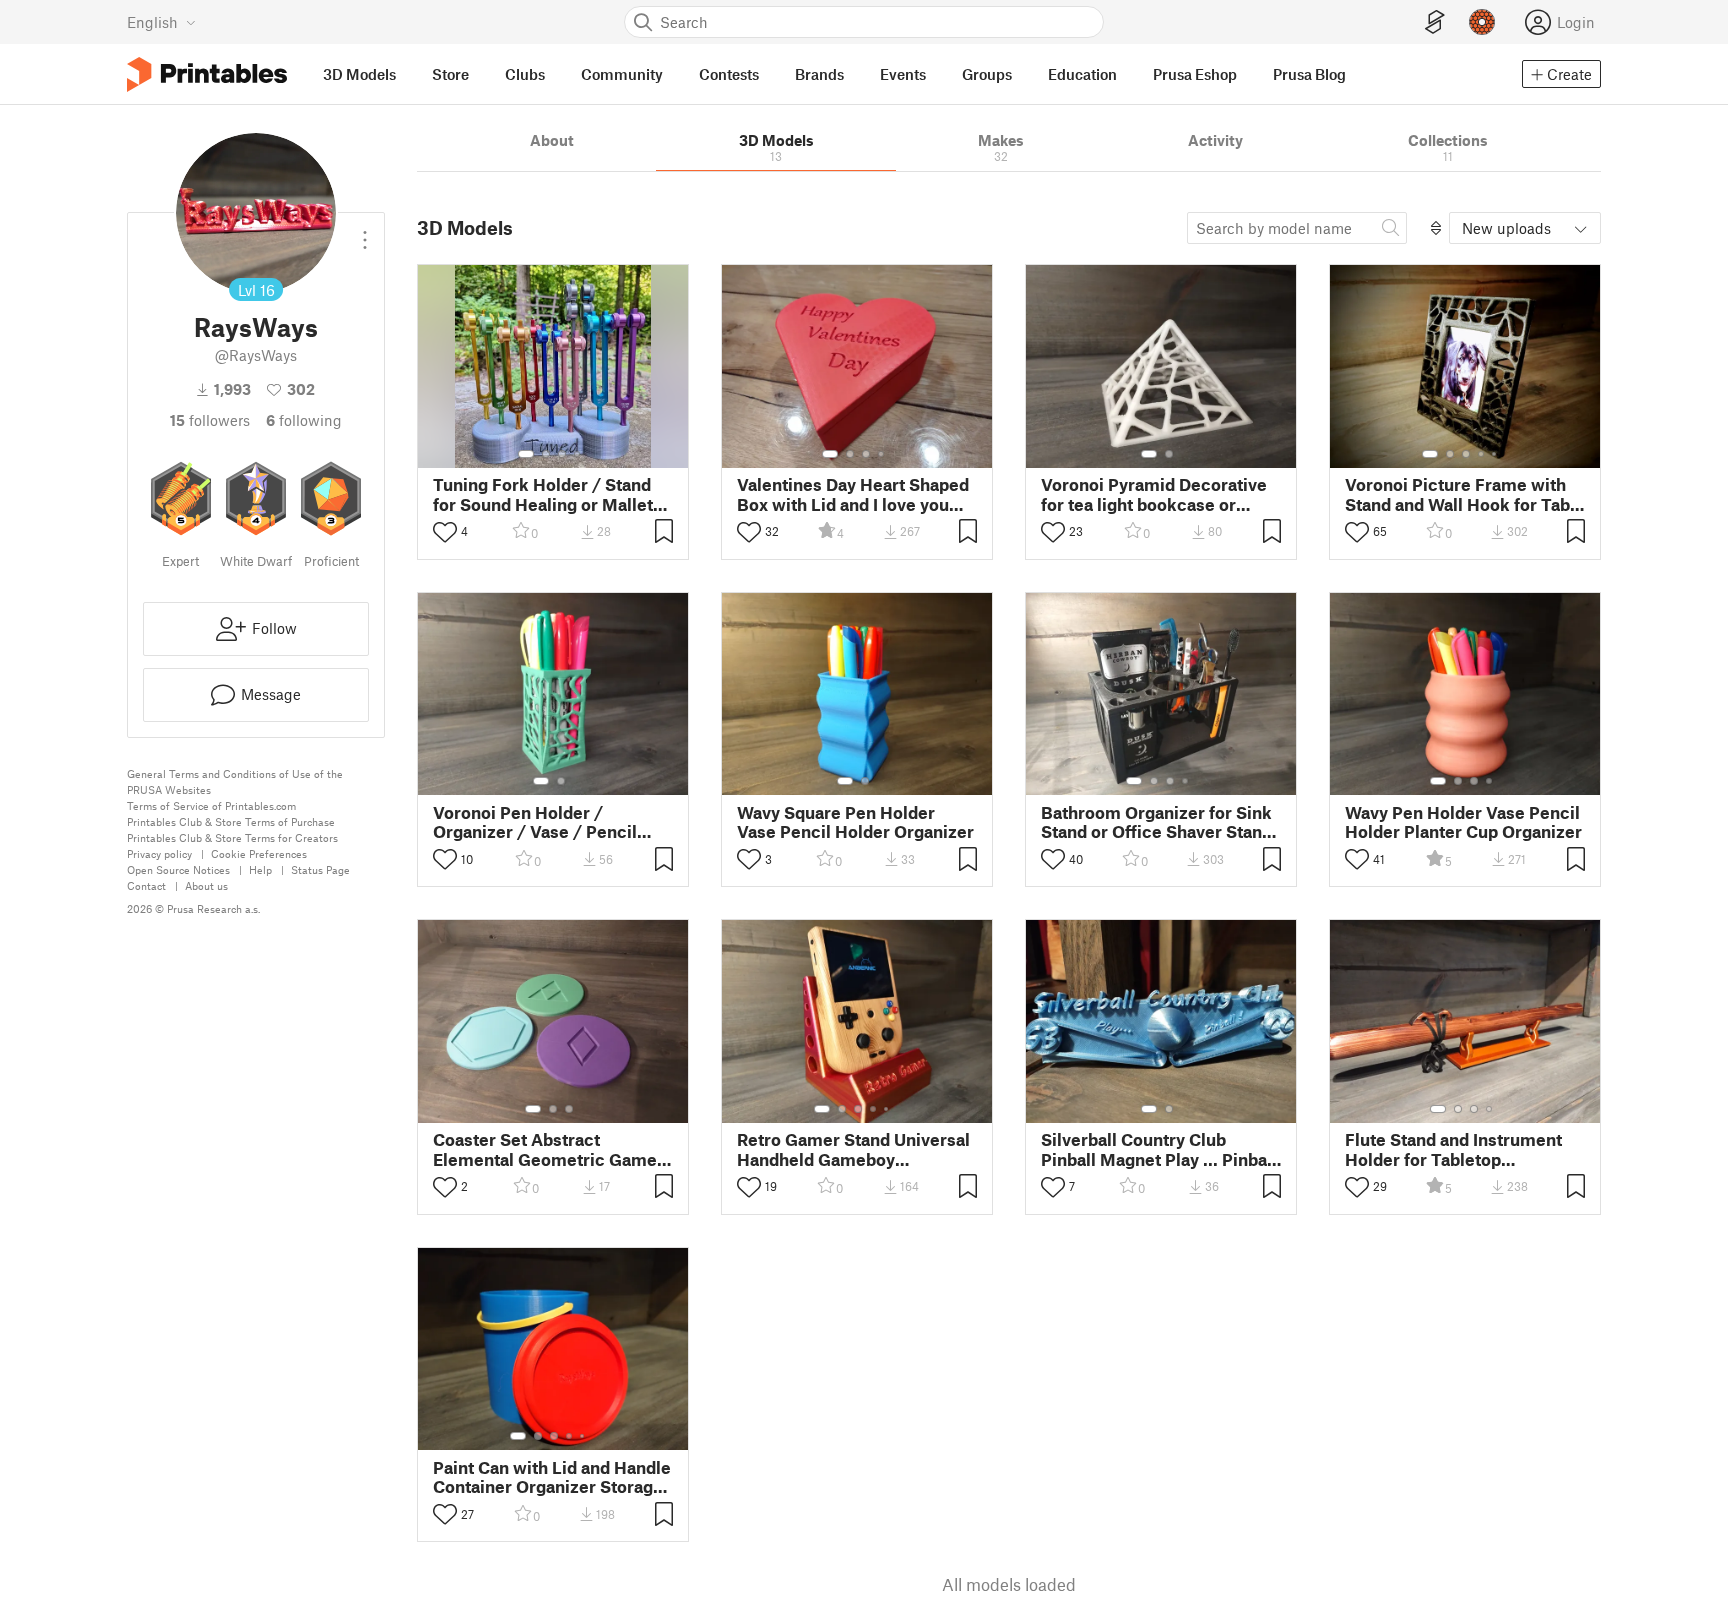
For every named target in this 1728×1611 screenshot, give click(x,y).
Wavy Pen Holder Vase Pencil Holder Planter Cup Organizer (1463, 822)
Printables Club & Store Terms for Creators (232, 837)
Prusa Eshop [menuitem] (1195, 74)
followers (210, 420)
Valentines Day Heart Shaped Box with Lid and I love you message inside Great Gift (853, 494)
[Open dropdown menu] (365, 232)
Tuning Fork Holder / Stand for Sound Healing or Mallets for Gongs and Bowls (547, 494)
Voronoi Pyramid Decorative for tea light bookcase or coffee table (1154, 494)
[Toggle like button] (445, 532)
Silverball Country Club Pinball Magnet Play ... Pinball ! (1159, 1149)
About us (206, 885)
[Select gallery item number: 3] (562, 454)
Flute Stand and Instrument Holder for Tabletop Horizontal (1453, 1149)
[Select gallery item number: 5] (1496, 454)
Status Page (320, 869)
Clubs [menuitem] (525, 74)
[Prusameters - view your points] (1482, 22)
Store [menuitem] (450, 74)
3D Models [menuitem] (359, 74)
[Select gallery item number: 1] (526, 454)
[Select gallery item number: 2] (546, 454)
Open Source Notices (178, 869)
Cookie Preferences (259, 853)
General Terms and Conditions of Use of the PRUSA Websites (235, 781)
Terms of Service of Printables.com (211, 805)
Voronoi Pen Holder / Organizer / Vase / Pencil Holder (535, 822)
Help (260, 869)
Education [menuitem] (1082, 74)
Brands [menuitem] (819, 74)
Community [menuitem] (622, 74)
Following (304, 420)
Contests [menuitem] (729, 74)
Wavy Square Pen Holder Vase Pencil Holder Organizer (855, 822)
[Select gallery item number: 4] (578, 454)
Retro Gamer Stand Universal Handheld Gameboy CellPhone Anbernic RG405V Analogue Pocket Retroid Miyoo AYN (853, 1149)
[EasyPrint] (1435, 22)
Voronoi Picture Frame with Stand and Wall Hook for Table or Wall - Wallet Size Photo (1465, 494)
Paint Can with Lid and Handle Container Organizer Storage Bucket (552, 1477)
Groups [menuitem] (987, 74)
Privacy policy (159, 853)
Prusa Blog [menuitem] (1309, 74)
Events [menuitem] (903, 74)
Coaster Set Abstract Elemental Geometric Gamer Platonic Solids (548, 1149)
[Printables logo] (207, 74)
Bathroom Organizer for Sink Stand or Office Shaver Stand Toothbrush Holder (1156, 822)
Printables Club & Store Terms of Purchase (231, 821)
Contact (146, 885)
